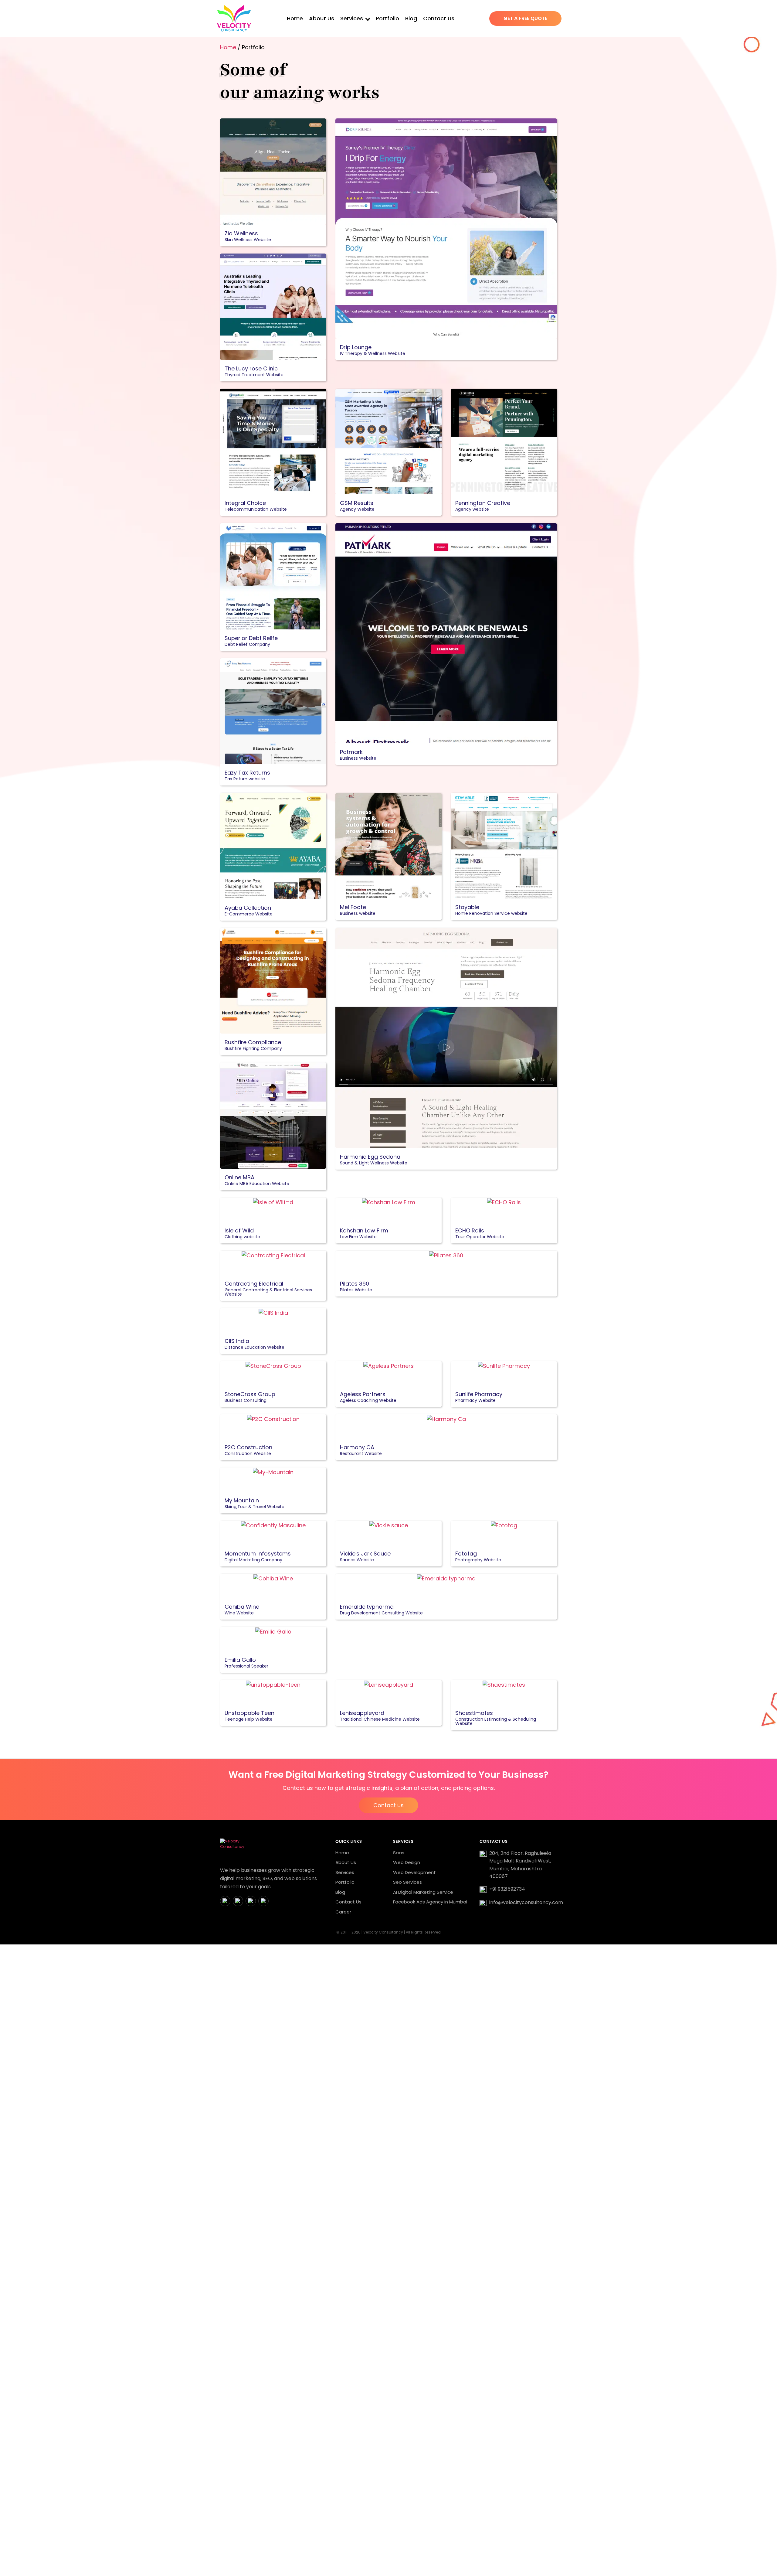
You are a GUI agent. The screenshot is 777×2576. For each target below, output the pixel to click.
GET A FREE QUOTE (525, 18)
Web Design (407, 1862)
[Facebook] (225, 1901)
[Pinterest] (263, 1901)
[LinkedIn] (251, 1901)
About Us (322, 18)
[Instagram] (238, 1901)
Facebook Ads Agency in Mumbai (430, 1902)
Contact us (388, 1805)
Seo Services (407, 1882)
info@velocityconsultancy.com (526, 1902)
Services (352, 18)
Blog (411, 18)
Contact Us (439, 18)
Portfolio (387, 18)
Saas (399, 1853)
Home (295, 18)
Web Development (414, 1872)
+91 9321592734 (507, 1889)
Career (343, 1912)
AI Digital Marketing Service (423, 1892)
